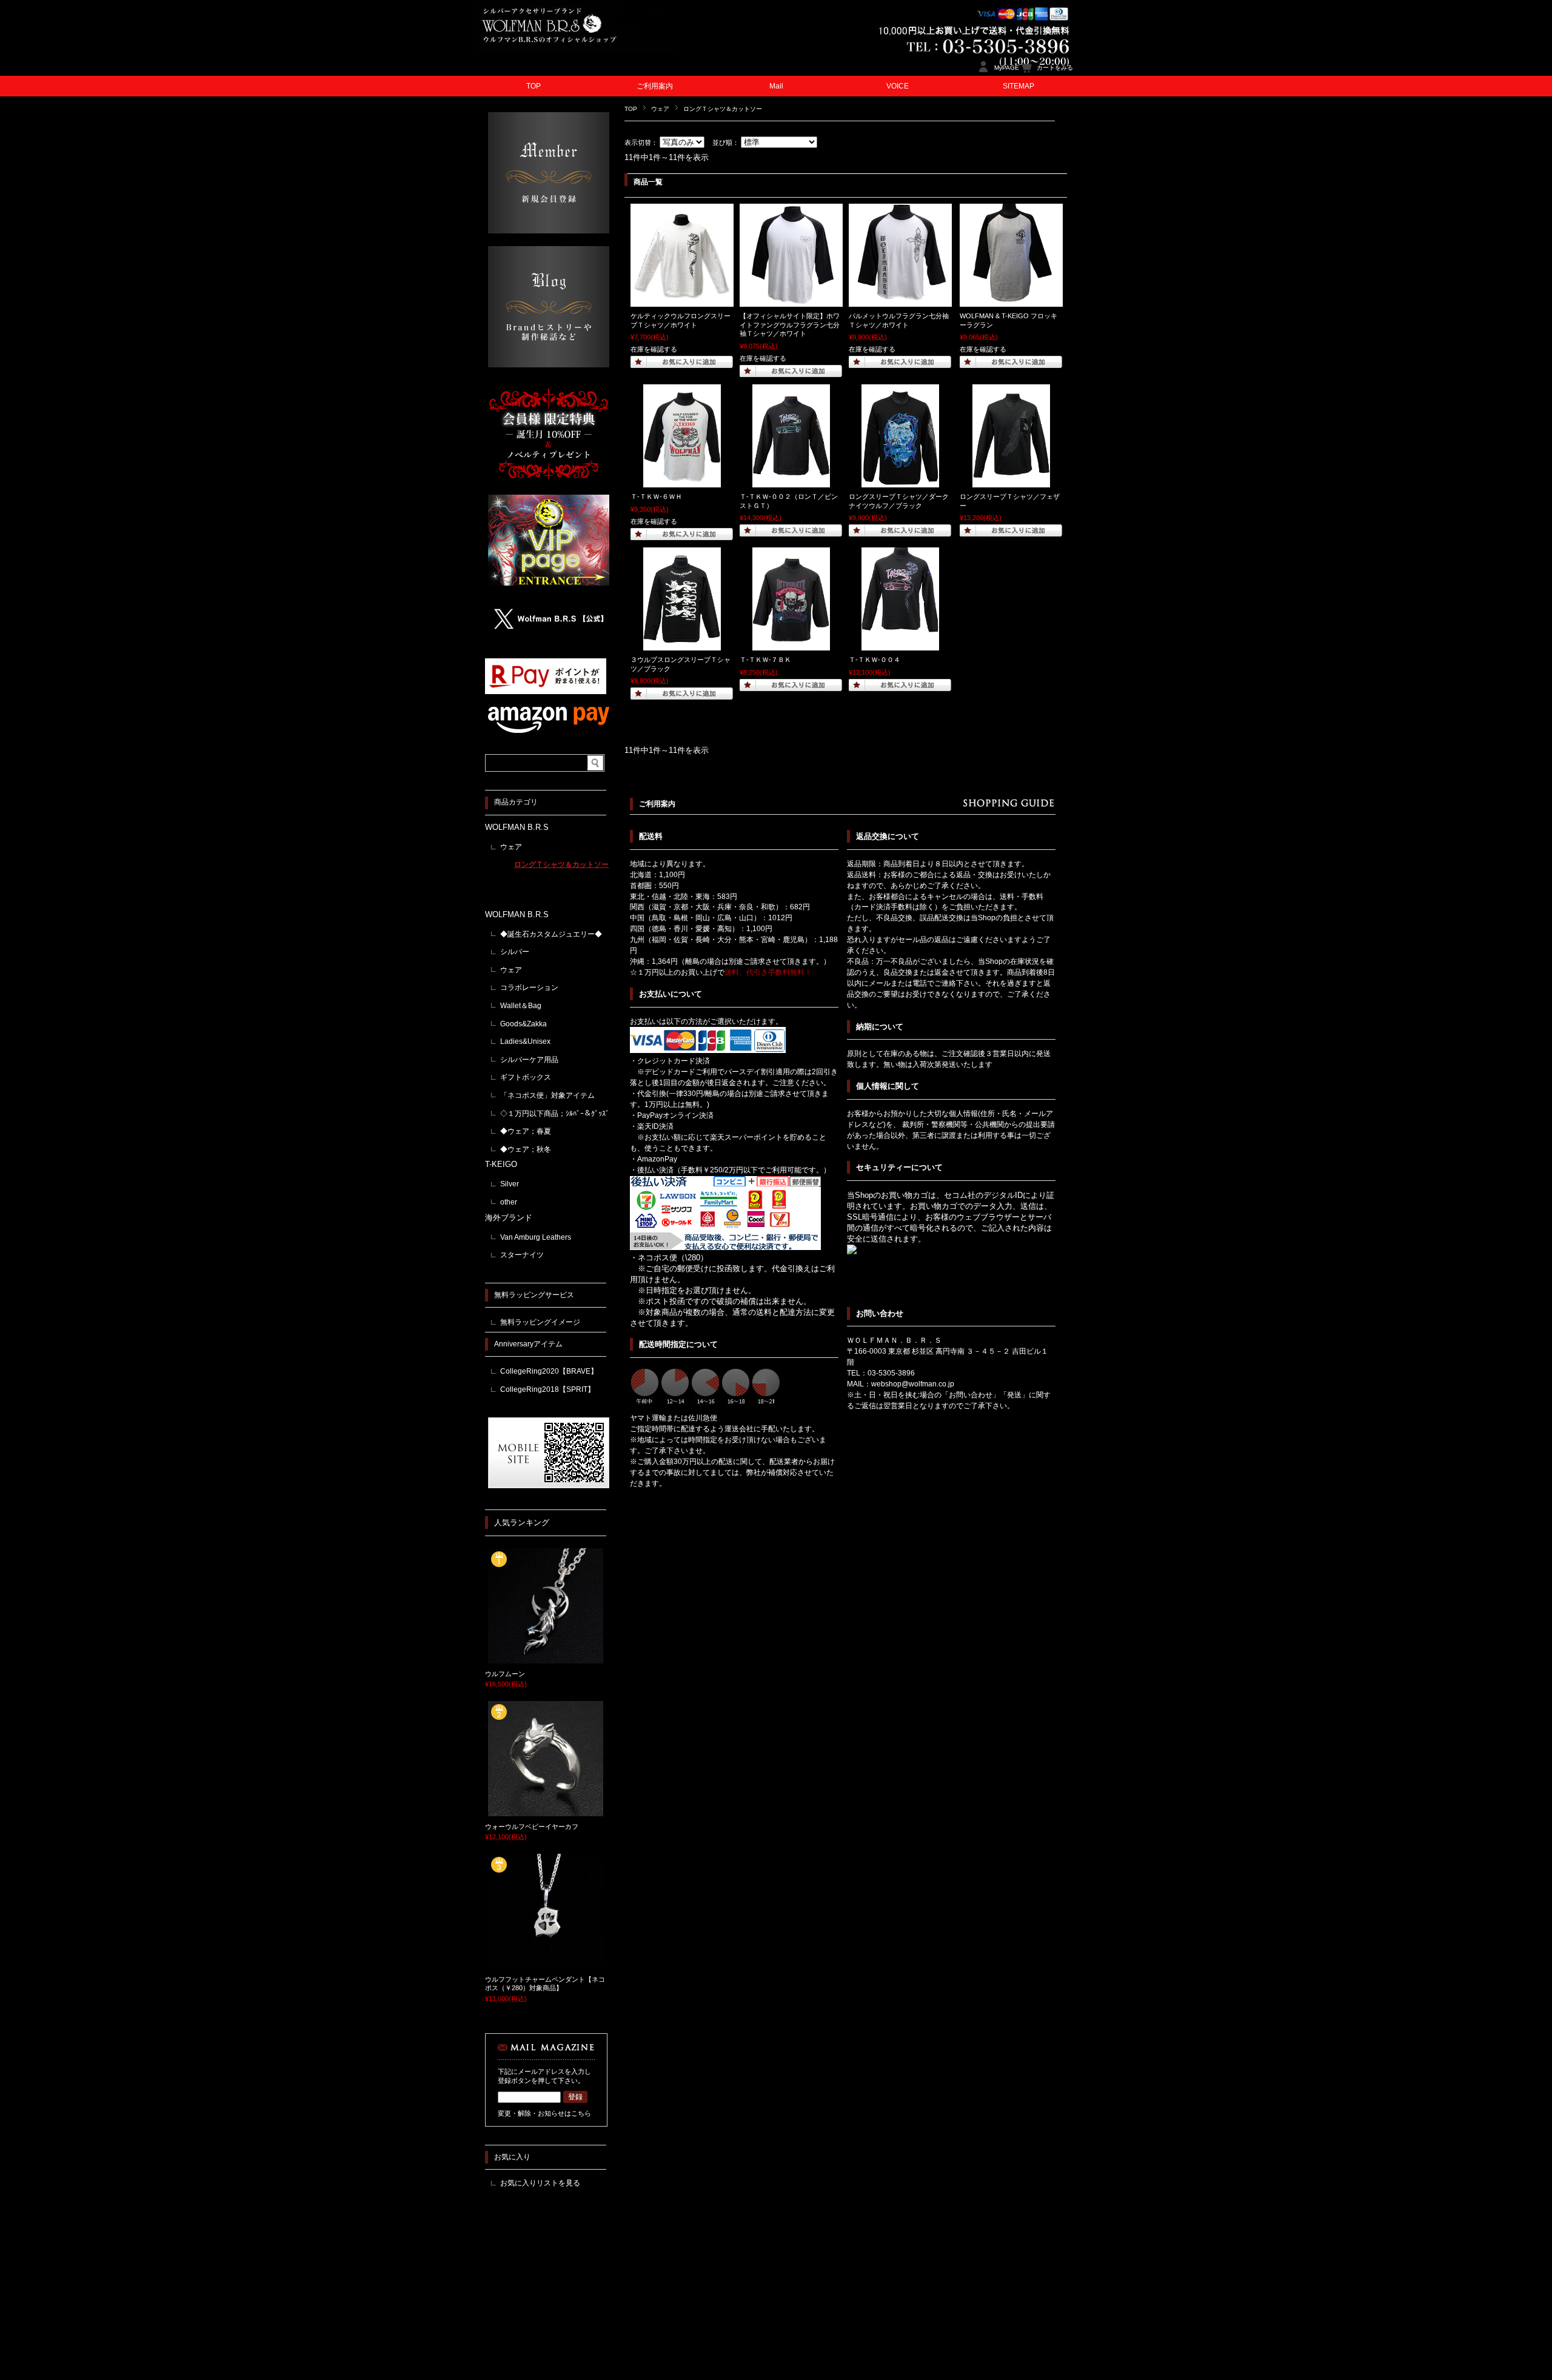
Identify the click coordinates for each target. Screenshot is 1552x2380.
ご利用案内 (655, 86)
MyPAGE (1007, 68)
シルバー (515, 952)
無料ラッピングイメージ (540, 1322)
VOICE (898, 86)
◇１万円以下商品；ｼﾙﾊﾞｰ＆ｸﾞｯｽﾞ (555, 1114)
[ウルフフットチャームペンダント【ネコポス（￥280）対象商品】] (546, 1964)
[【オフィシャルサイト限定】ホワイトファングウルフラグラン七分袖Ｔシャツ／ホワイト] (791, 301)
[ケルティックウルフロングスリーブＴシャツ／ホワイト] (682, 301)
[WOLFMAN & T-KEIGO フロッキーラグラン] (1011, 301)
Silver (510, 1184)
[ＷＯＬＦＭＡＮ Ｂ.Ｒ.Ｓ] (576, 48)
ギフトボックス (526, 1077)
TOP (533, 86)
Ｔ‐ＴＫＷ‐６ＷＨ (656, 496)
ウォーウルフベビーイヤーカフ (532, 1827)
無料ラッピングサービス (534, 1295)
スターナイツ (522, 1255)
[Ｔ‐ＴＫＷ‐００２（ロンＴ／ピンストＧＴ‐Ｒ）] (791, 481)
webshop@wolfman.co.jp (913, 1384)
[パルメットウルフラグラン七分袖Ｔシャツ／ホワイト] (900, 301)
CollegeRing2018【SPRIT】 (547, 1389)
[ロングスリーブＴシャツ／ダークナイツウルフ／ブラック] (900, 481)
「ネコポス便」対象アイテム (547, 1095)
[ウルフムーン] (546, 1659)
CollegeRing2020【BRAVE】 (549, 1371)
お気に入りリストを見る (540, 2183)
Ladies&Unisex (525, 1041)
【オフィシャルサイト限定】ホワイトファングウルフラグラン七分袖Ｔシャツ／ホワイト (790, 325)
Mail (776, 86)
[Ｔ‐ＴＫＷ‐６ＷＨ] (682, 481)
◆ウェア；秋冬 (526, 1149)
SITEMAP (1018, 86)
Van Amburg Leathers (536, 1237)
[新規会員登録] (549, 230)
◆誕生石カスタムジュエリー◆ (551, 934)
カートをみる (1055, 68)
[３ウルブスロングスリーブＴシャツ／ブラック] (682, 644)
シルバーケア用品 (529, 1060)
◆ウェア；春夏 (526, 1131)
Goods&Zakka (523, 1024)
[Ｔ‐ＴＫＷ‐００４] (900, 644)
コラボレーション (529, 988)
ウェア (660, 109)
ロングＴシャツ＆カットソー (561, 864)
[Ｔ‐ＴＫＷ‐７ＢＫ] (791, 644)
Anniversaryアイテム (528, 1344)
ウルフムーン (505, 1674)
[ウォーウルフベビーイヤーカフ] (546, 1811)
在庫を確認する (654, 349)
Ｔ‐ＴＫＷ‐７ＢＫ (765, 660)
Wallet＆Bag (521, 1006)
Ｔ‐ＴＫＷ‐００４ (875, 660)
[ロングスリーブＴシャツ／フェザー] (1011, 481)
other (509, 1202)
